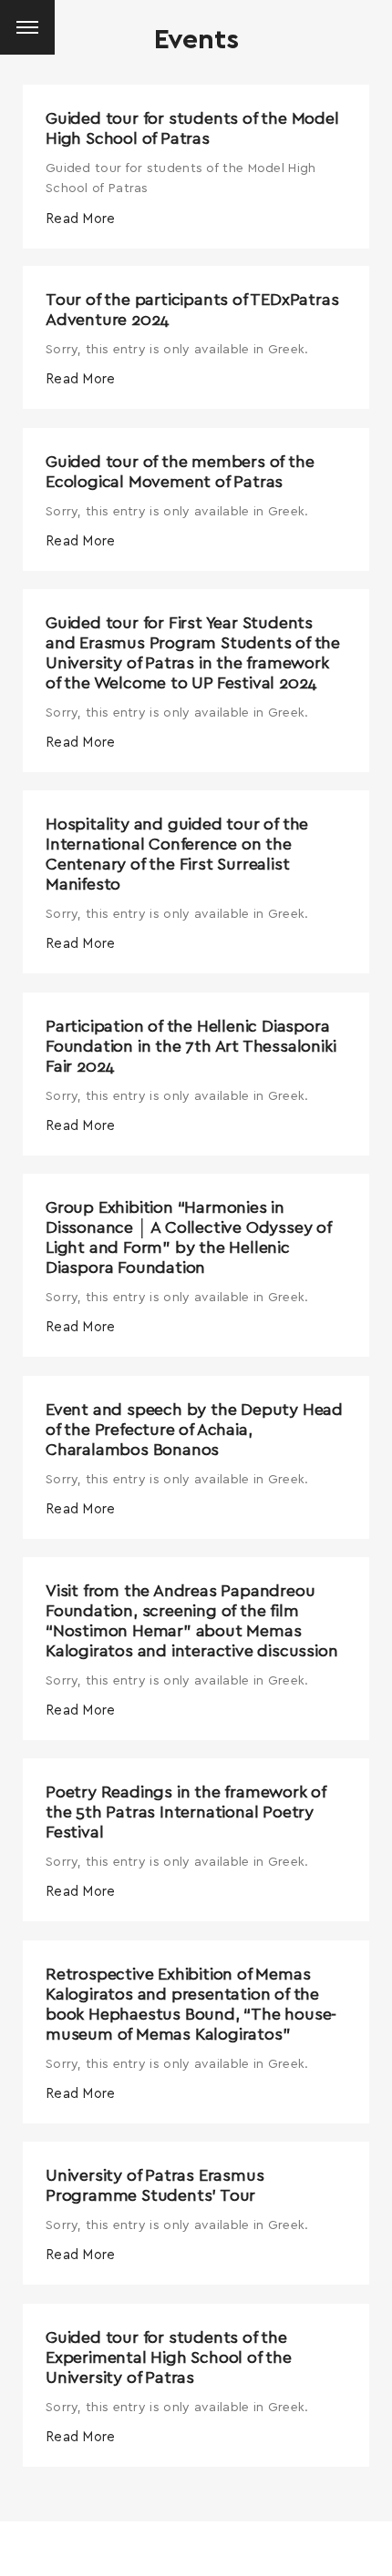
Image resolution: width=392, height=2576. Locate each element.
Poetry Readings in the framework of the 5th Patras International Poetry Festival (186, 1813)
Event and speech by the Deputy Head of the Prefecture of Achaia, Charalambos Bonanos (194, 1431)
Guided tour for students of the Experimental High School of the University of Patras (169, 2358)
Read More (81, 219)
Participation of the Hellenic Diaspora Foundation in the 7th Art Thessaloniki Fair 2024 (191, 1047)
